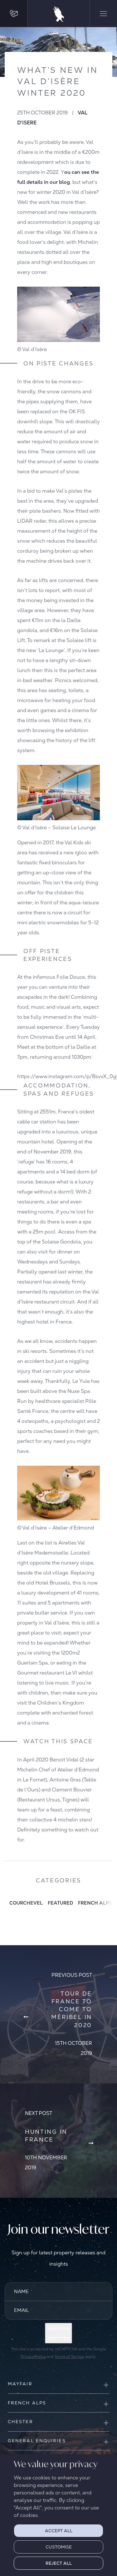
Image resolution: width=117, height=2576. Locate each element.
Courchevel (26, 1903)
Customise (59, 2547)
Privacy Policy (33, 2357)
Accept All (59, 2531)
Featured (60, 1903)
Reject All (59, 2563)
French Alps (95, 1903)
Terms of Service (69, 2357)
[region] (58, 2515)
